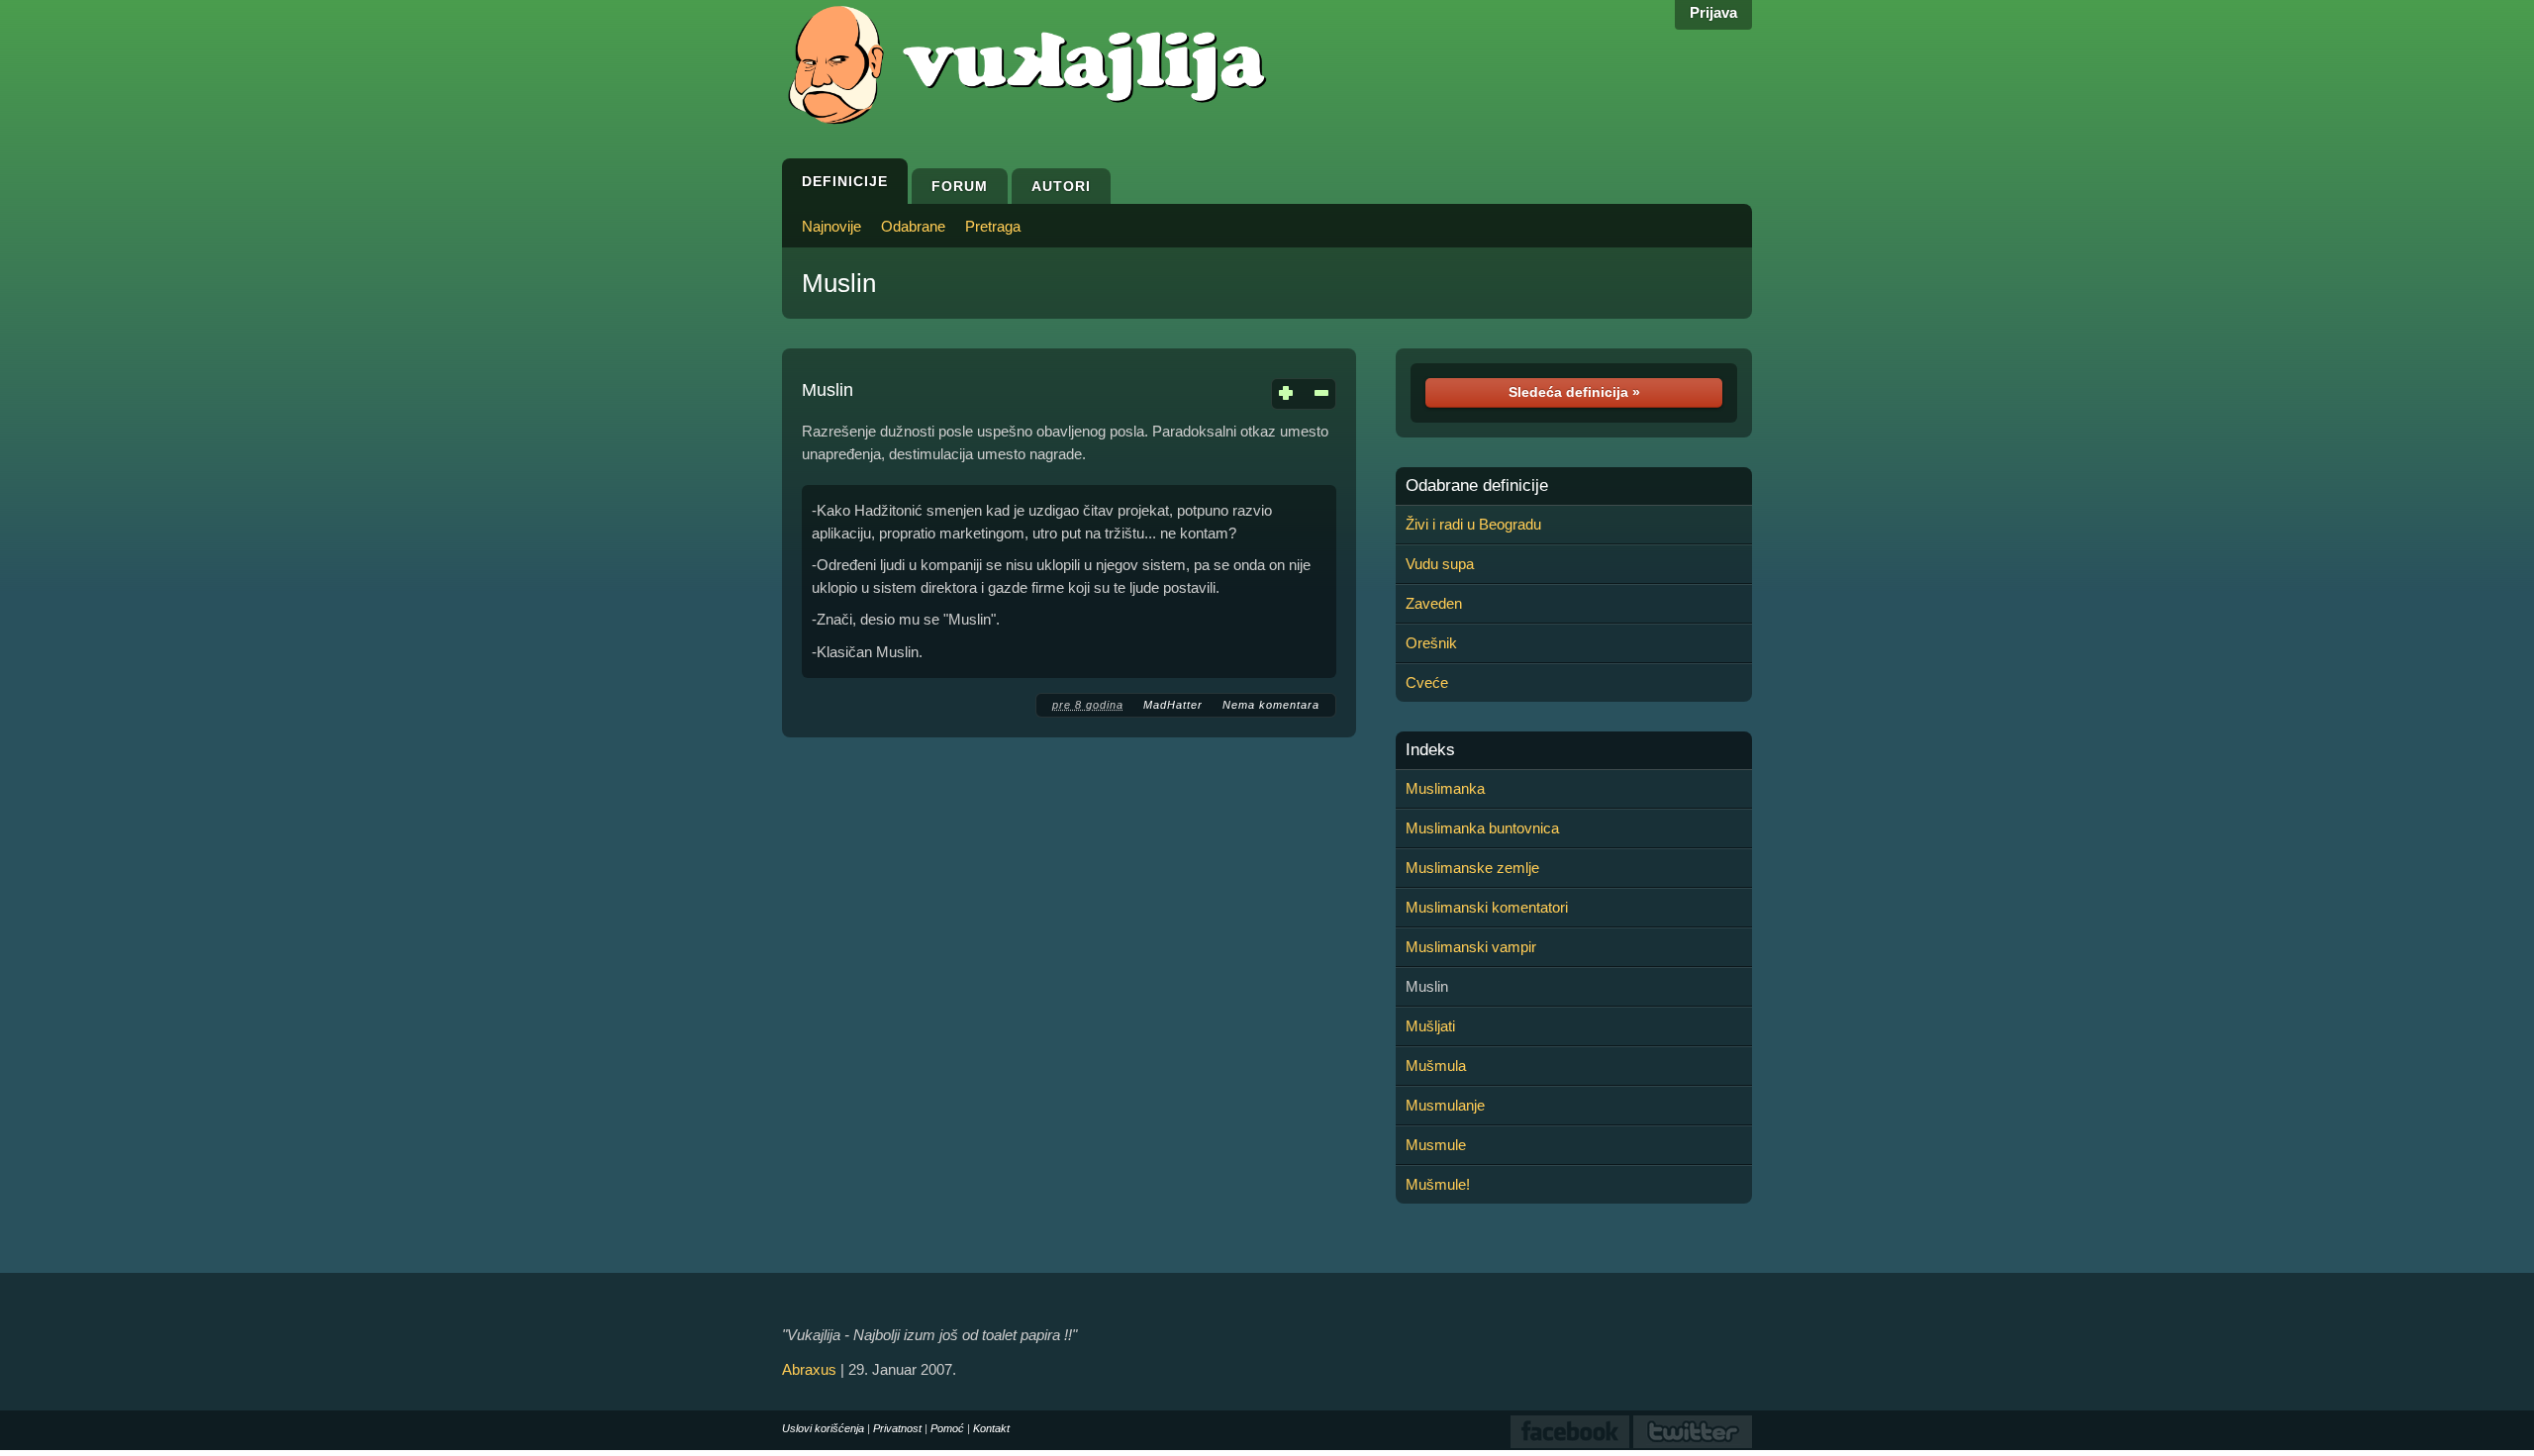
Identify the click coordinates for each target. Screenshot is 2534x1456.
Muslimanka (1445, 788)
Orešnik (1431, 643)
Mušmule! (1438, 1184)
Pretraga (993, 226)
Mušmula (1436, 1066)
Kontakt (991, 1428)
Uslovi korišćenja (823, 1428)
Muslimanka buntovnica (1482, 828)
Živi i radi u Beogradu (1473, 524)
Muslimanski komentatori (1487, 907)
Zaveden (1434, 603)
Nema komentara (1271, 705)
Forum (960, 186)
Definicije (845, 181)
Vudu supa (1440, 564)
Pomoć (947, 1428)
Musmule (1436, 1145)
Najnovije (831, 226)
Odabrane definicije (1477, 486)
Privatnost (897, 1428)
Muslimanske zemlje (1472, 868)
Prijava (1713, 12)
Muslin (839, 283)
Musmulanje (1445, 1105)
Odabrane (913, 226)
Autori (1061, 186)
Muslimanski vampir (1471, 947)
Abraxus (809, 1369)
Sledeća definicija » (1574, 392)
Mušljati (1430, 1026)
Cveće (1427, 682)
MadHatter (1173, 705)
